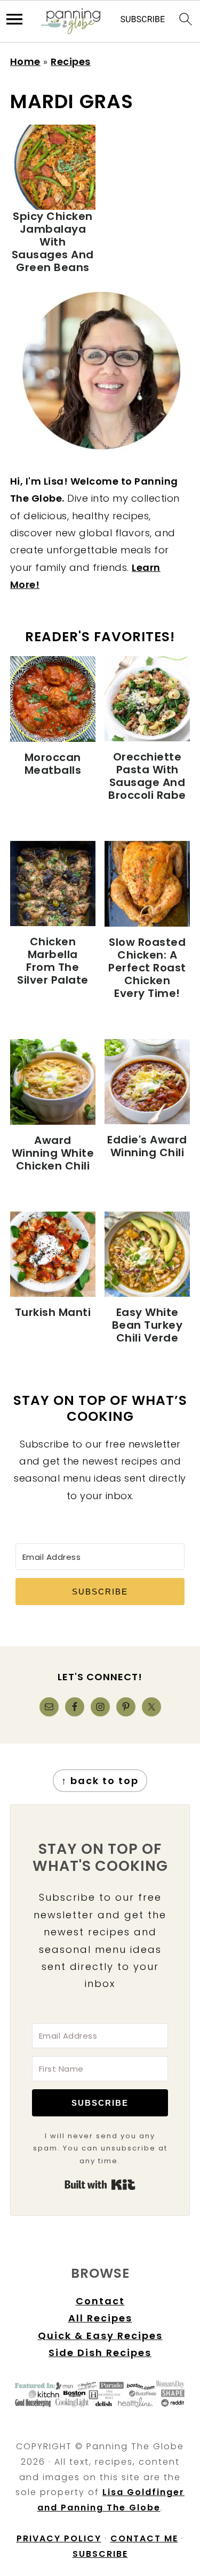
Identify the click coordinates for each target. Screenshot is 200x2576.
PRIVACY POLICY (59, 2538)
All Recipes (100, 2318)
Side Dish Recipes (100, 2353)
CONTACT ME (144, 2538)
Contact (100, 2301)
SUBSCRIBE (100, 2554)
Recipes (71, 62)
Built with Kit (100, 2185)
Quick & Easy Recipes (100, 2336)
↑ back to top (100, 1781)
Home (25, 62)
